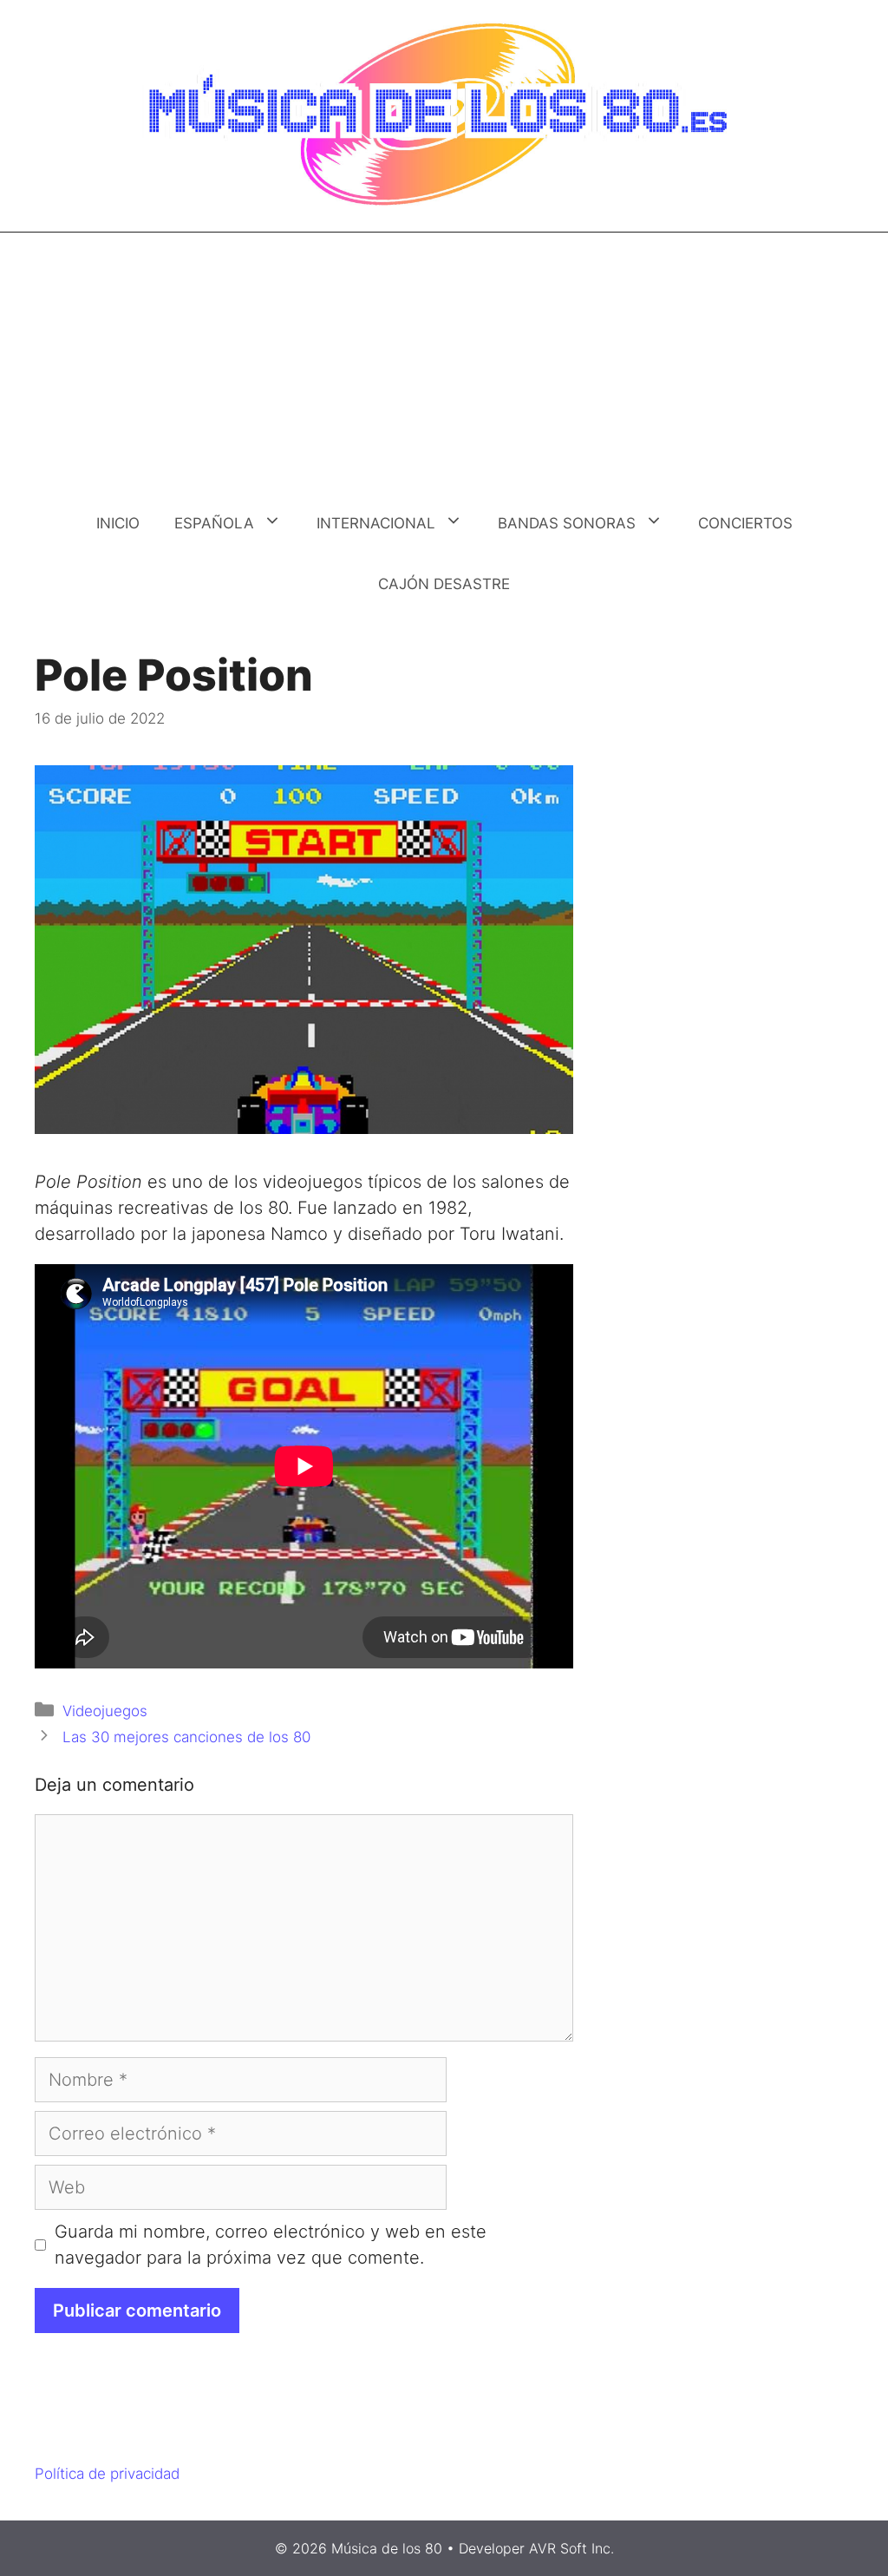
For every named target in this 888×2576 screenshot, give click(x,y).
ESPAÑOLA (214, 523)
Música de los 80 (387, 2548)
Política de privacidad (107, 2474)
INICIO (118, 523)
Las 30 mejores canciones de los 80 (186, 1737)
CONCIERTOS (745, 523)
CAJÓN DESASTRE (444, 584)
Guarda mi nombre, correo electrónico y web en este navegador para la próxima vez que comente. (271, 2245)
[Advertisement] (444, 363)
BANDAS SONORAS (567, 523)
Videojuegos (105, 1711)
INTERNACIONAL (376, 523)
